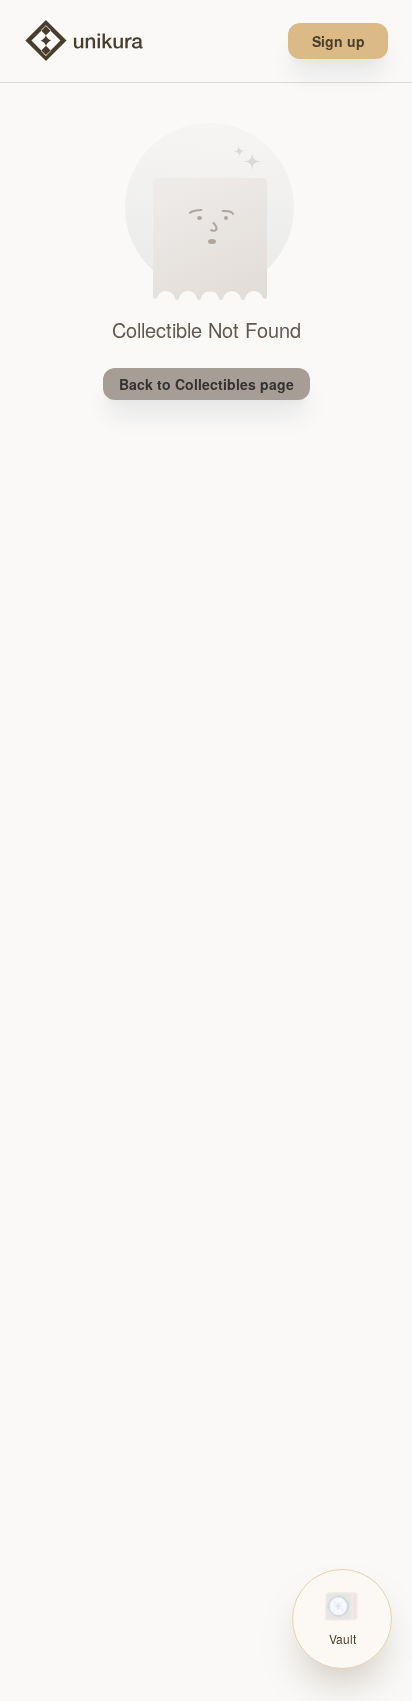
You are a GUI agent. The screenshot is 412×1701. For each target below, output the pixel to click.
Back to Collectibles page (206, 384)
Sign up (338, 41)
